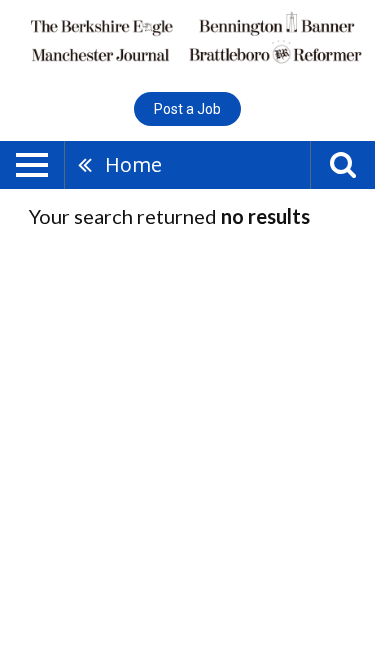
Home (133, 164)
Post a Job (187, 109)
